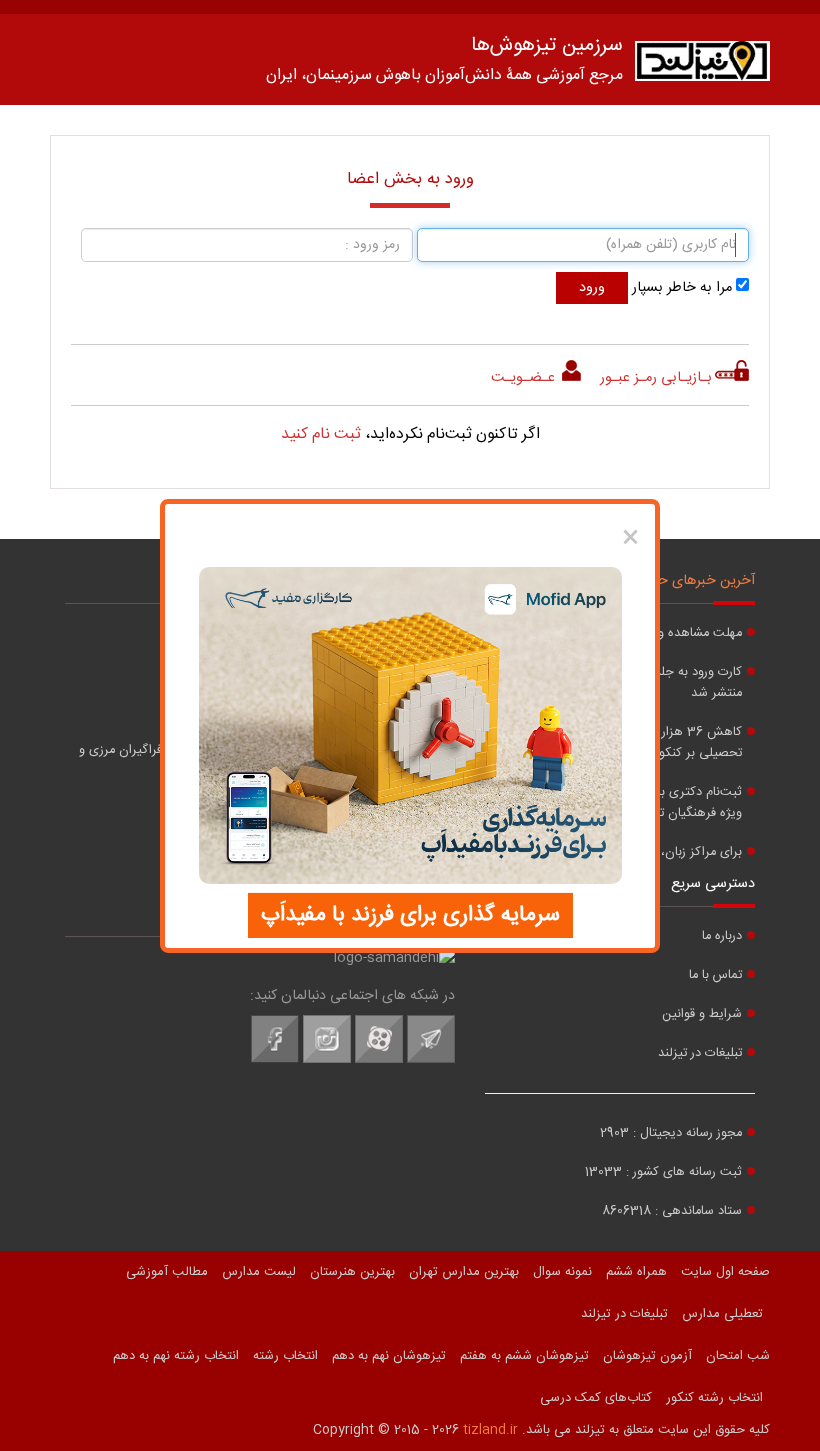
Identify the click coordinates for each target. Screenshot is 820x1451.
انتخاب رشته (285, 1356)
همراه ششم (636, 1272)
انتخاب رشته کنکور (714, 1398)
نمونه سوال (562, 1272)
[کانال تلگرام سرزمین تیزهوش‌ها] (431, 1060)
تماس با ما (715, 975)
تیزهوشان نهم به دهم (389, 1356)
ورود (592, 288)
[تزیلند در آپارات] (379, 1060)
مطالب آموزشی (167, 1272)
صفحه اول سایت (725, 1272)
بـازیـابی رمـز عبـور (656, 378)
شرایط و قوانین (702, 1014)
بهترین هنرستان (352, 1272)
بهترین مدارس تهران (464, 1272)
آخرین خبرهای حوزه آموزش (675, 581)
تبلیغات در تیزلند (700, 1053)
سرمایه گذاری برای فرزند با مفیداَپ (410, 915)
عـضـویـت (525, 378)
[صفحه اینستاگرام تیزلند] (327, 1060)
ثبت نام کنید (321, 434)
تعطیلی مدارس (722, 1314)
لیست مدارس (259, 1272)
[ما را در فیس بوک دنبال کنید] (275, 1060)
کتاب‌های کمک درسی (596, 1398)
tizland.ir (490, 1430)
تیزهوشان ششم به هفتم (524, 1356)
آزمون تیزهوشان (647, 1356)
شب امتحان (738, 1356)
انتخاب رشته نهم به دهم (176, 1356)
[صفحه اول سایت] (702, 65)
